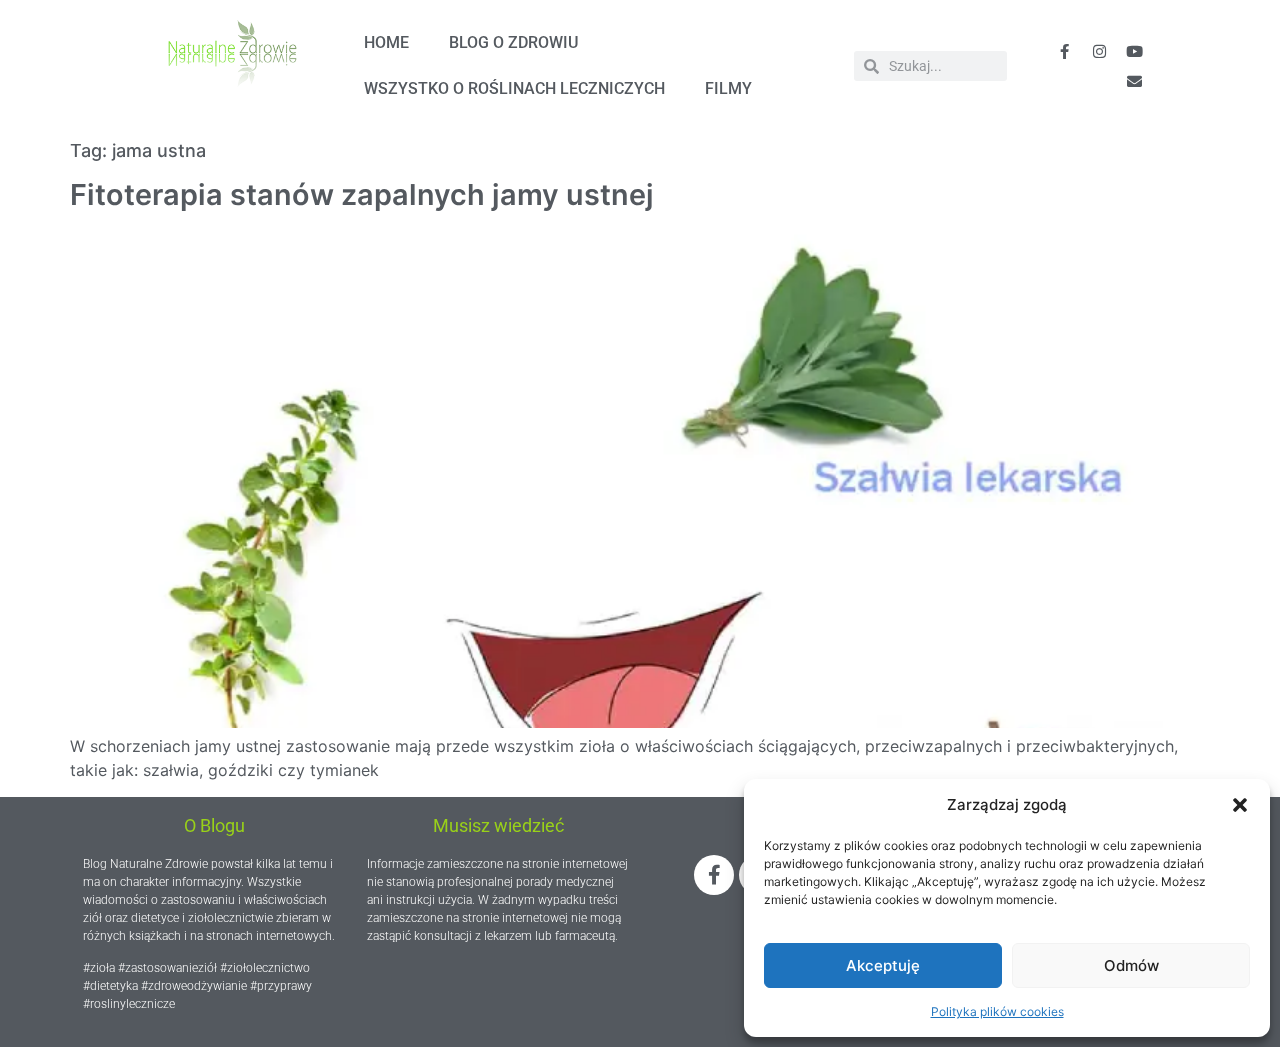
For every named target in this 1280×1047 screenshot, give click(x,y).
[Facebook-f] (1064, 51)
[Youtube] (1134, 51)
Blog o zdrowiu (513, 42)
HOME (386, 42)
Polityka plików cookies (997, 1011)
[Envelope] (1134, 81)
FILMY (728, 88)
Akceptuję (883, 965)
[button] (1240, 805)
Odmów (1131, 965)
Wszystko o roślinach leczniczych (514, 88)
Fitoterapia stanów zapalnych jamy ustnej (362, 194)
